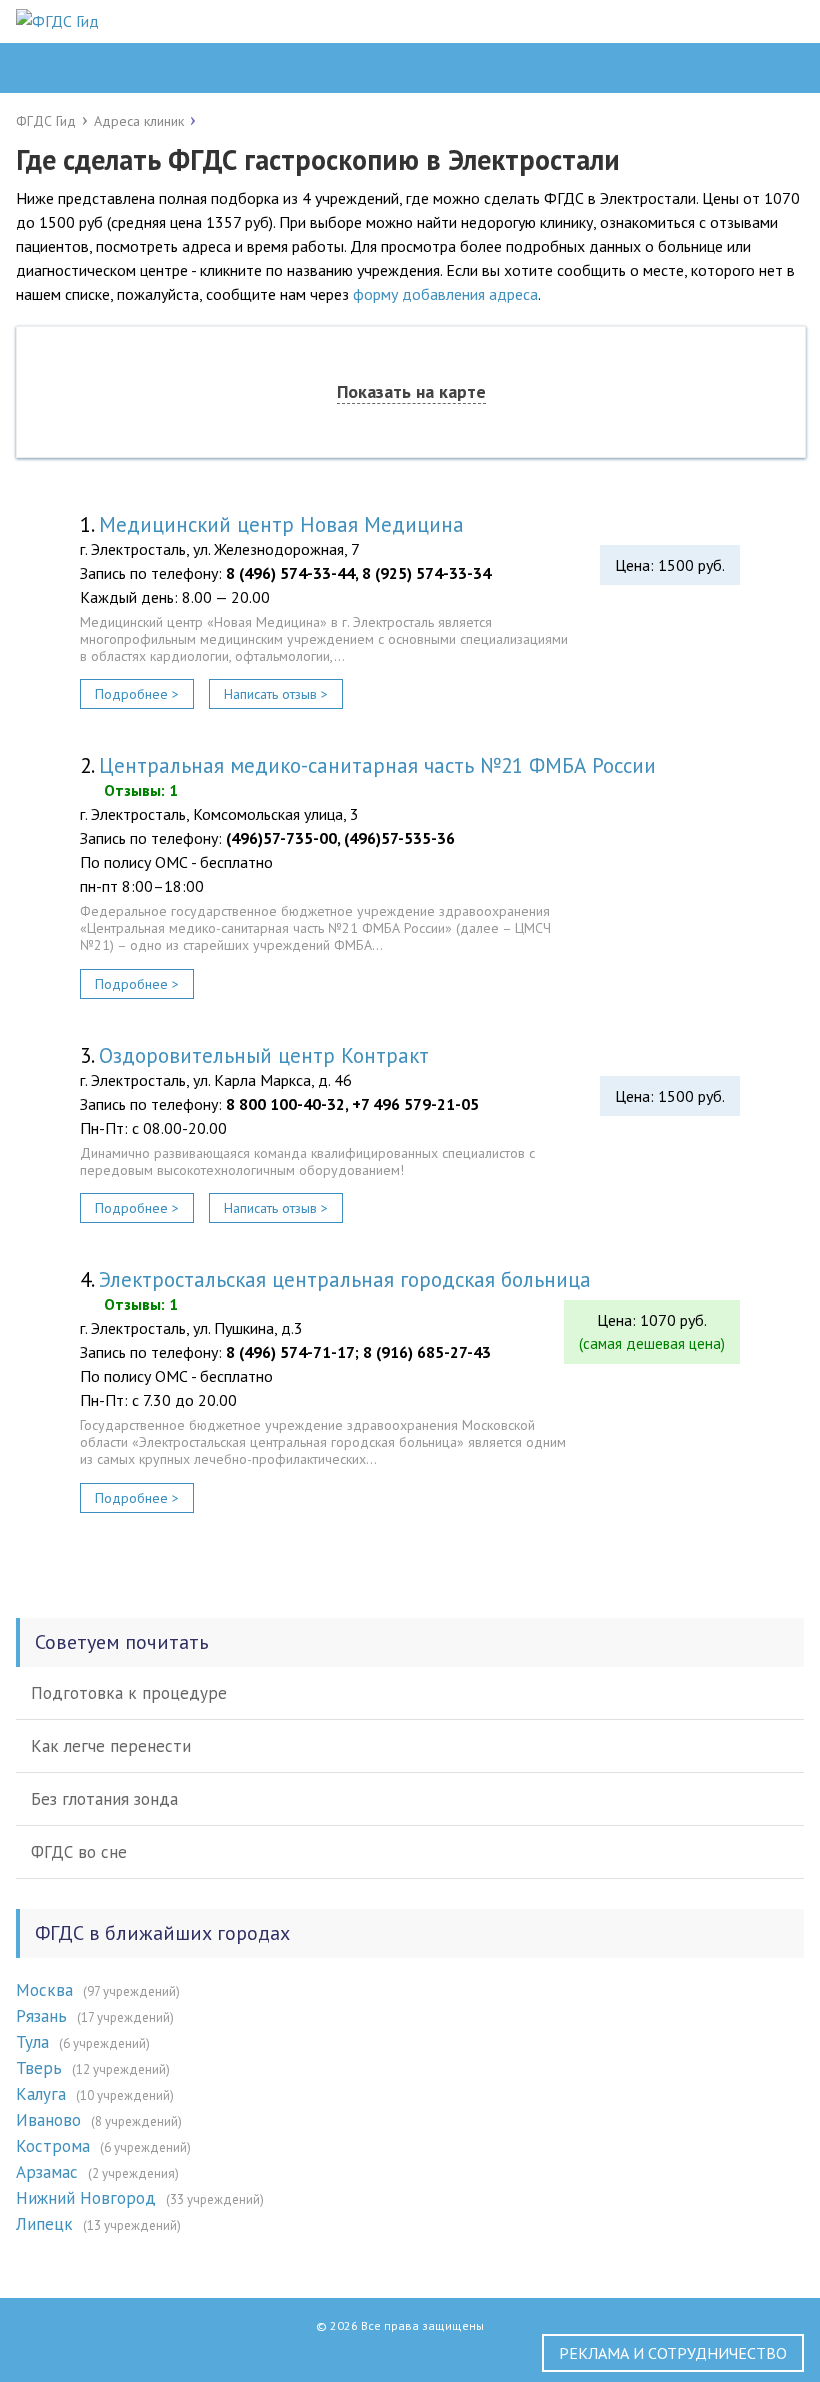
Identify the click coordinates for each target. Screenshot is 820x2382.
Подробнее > (137, 694)
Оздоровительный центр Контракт (264, 1055)
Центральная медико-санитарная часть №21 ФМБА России (377, 765)
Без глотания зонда (104, 1799)
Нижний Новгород (86, 2198)
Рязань (41, 2016)
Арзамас (47, 2172)
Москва (44, 1990)
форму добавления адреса (445, 294)
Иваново (48, 2120)
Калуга (41, 2094)
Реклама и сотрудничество (673, 2353)
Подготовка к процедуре (129, 1693)
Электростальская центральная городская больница (345, 1279)
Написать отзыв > (276, 694)
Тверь (39, 2068)
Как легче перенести (111, 1746)
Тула (32, 2042)
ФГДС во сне (79, 1852)
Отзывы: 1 (141, 790)
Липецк (44, 2224)
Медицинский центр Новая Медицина (281, 524)
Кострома (53, 2146)
